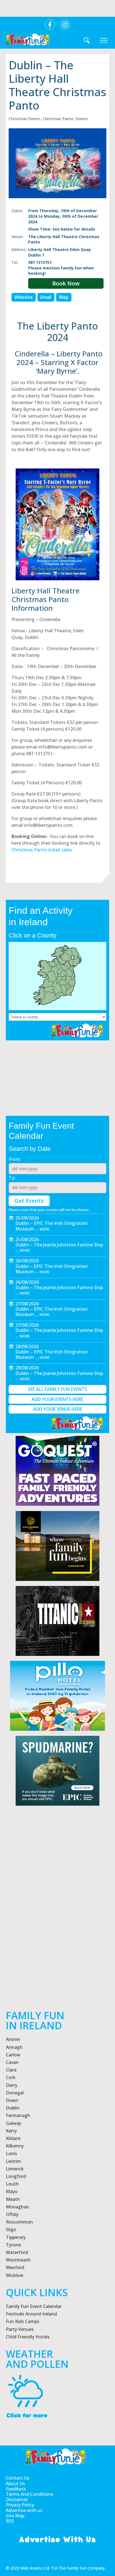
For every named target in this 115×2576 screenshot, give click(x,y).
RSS (10, 2521)
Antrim (13, 2039)
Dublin (13, 2108)
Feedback (16, 2489)
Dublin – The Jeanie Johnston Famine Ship (59, 1245)
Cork (11, 2077)
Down (12, 2100)
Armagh (14, 2047)
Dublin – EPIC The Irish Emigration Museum (51, 1226)
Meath (13, 2199)
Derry (12, 2085)
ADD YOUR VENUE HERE (57, 1409)
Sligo (11, 2229)
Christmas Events (25, 119)
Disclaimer (17, 2500)
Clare (11, 2070)
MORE (45, 1229)
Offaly (12, 2214)
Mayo (12, 2191)
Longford (16, 2176)
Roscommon (19, 2222)
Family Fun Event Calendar (34, 2306)
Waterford (17, 2252)
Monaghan (17, 2207)
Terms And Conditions (30, 2494)
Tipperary (16, 2237)
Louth (12, 2184)
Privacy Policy (20, 2505)
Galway (14, 2123)
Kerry (11, 2131)
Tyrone (13, 2245)
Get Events (29, 1201)
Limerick (15, 2169)
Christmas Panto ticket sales (42, 850)
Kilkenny (15, 2146)
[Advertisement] (57, 1926)
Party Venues (20, 2329)
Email (46, 297)
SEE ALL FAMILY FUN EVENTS (57, 1389)
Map (64, 297)
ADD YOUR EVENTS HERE (57, 1399)
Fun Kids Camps (23, 2321)
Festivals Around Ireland (31, 2314)
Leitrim (13, 2161)
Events (82, 119)
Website (24, 297)
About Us (15, 2484)
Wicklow (15, 2275)
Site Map (15, 2516)
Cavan (12, 2062)
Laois (11, 2153)
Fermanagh (18, 2115)
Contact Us (18, 2478)
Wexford (15, 2267)
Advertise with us (24, 2510)
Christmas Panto (58, 119)
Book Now (66, 283)
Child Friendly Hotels (28, 2337)
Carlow (13, 2055)
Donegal (15, 2093)
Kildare (13, 2138)
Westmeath (18, 2260)
